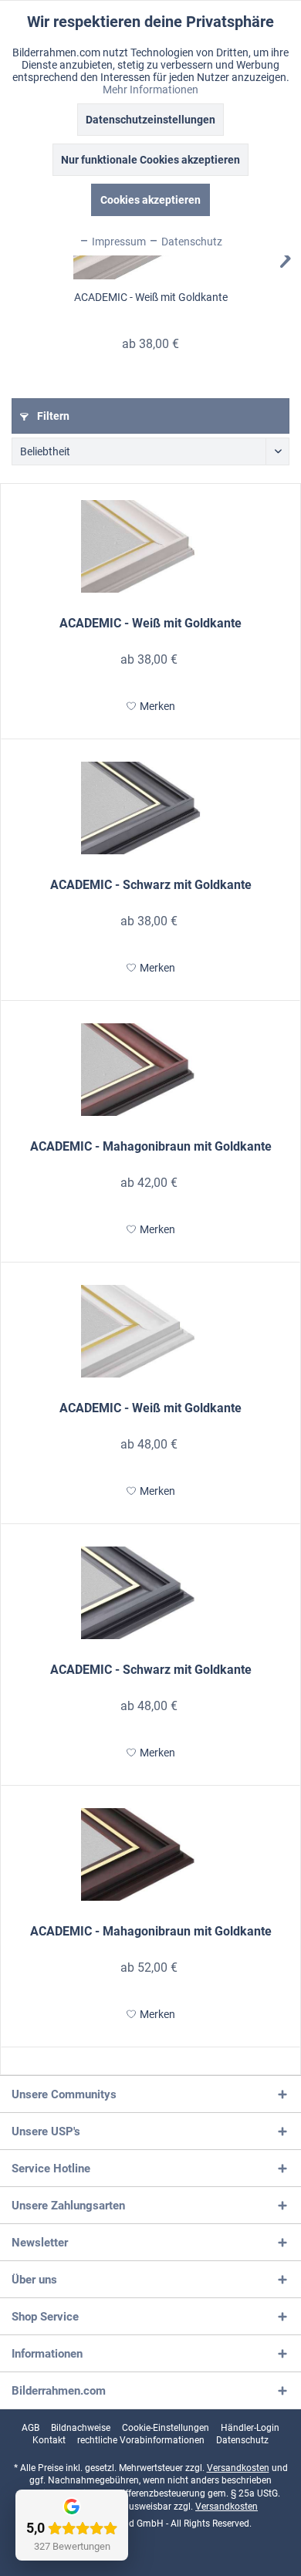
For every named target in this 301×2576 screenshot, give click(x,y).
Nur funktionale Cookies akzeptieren (150, 160)
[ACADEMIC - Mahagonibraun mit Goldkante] (150, 1070)
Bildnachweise (81, 2428)
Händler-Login (250, 2428)
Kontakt (49, 2440)
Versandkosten (238, 2468)
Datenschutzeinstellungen (150, 120)
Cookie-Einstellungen (166, 2428)
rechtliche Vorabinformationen (141, 2440)
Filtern (52, 416)
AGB (30, 2428)
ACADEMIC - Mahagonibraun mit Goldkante (151, 1146)
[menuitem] (30, 2428)
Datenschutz (242, 2440)
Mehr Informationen (150, 90)
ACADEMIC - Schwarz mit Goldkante (151, 885)
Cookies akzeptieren (150, 200)
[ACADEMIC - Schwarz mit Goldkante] (150, 808)
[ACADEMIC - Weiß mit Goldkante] (150, 546)
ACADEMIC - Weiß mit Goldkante (151, 297)
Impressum (118, 242)
